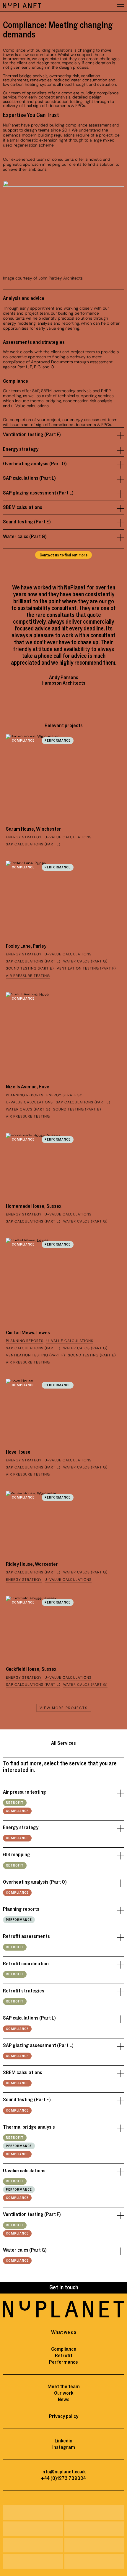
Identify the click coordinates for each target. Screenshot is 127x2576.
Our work (64, 2393)
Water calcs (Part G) (25, 537)
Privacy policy (64, 2416)
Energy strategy (21, 449)
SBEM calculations (23, 507)
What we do (64, 2332)
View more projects (64, 1708)
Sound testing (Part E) (27, 522)
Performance (58, 741)
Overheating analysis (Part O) (35, 464)
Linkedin (63, 2441)
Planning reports (21, 1909)
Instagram (64, 2447)
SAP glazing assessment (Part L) (38, 493)
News (64, 2400)
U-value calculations (24, 2171)
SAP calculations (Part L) (29, 478)
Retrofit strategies (24, 1991)
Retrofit (15, 1803)
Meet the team (64, 2387)
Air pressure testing (25, 1792)
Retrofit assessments (26, 1936)
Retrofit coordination (26, 1964)
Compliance (23, 741)
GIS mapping (17, 1855)
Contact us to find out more (63, 555)
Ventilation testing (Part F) (32, 435)
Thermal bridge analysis (29, 2127)
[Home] (22, 6)
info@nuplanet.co (61, 2472)
